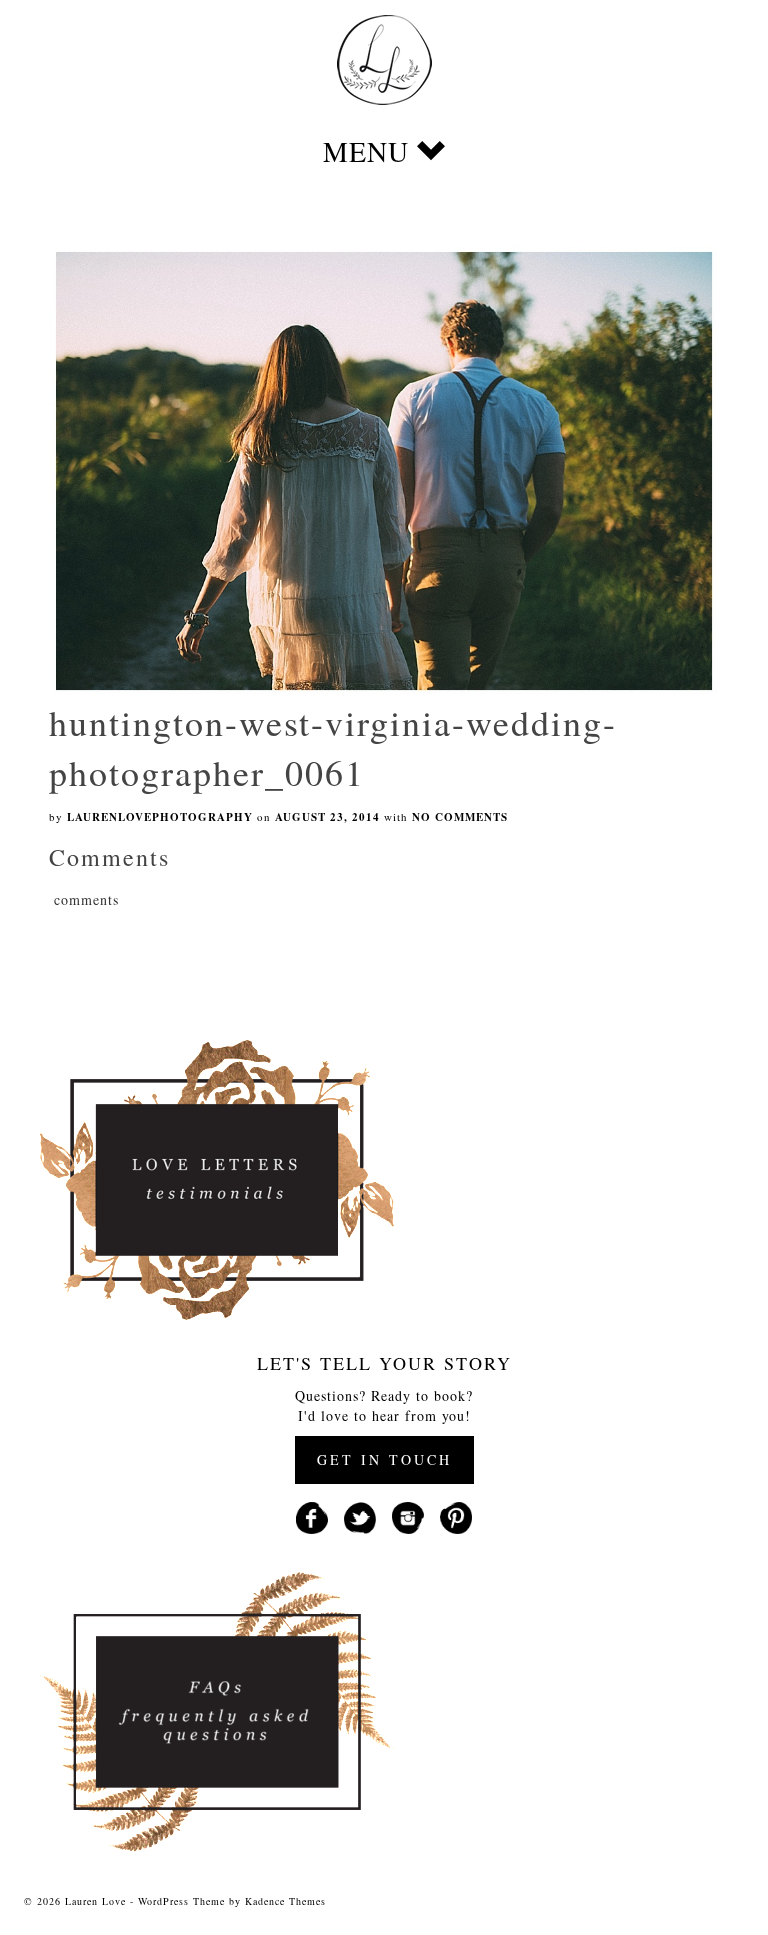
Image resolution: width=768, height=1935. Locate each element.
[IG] (408, 1515)
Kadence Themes (285, 1901)
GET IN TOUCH (384, 1459)
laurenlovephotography (160, 817)
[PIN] (456, 1515)
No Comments (460, 817)
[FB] (312, 1515)
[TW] (360, 1515)
